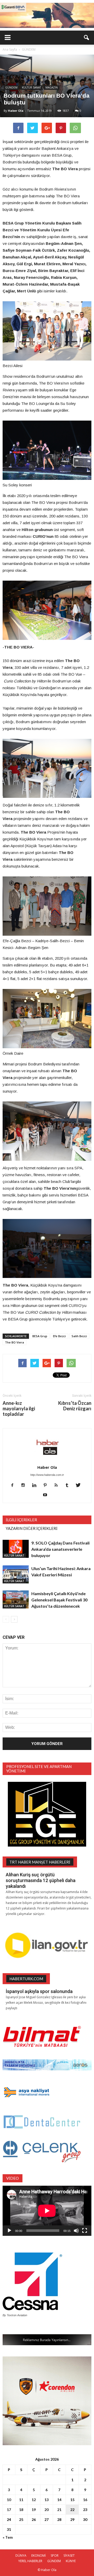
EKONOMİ (39, 2556)
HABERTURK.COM (26, 1979)
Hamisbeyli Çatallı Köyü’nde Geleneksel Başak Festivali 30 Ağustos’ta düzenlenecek (59, 1600)
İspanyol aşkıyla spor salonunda (39, 1991)
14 (59, 2500)
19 (34, 2510)
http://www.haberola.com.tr (47, 1475)
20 (46, 2510)
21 (59, 2510)
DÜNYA (21, 2556)
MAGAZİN (52, 87)
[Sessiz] (76, 2231)
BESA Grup (40, 1336)
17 (9, 2510)
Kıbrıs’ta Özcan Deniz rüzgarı (75, 1406)
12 (34, 2500)
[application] (47, 2211)
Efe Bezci (59, 1336)
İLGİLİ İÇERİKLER (21, 1520)
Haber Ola (16, 111)
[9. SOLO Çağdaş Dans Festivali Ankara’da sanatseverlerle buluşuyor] (16, 1549)
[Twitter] (80, 1486)
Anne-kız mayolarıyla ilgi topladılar (19, 1409)
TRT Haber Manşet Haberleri (40, 1862)
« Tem (8, 2537)
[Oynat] (9, 2231)
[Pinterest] (47, 1486)
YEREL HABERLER (30, 2561)
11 (21, 2500)
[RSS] (58, 1486)
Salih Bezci (79, 1336)
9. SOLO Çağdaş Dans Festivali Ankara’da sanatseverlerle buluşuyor (60, 1549)
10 (9, 2500)
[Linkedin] (36, 1486)
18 (21, 2510)
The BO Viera (14, 1342)
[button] (87, 38)
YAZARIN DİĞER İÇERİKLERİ (32, 1528)
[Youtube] (47, 1495)
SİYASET (69, 2556)
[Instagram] (25, 1486)
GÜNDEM (11, 87)
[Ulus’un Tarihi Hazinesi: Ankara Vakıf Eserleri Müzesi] (16, 1574)
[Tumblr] (69, 1486)
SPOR (55, 2556)
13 (46, 2500)
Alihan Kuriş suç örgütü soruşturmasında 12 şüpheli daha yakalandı (41, 1880)
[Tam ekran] (85, 2231)
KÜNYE (71, 2561)
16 (85, 2500)
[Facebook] (14, 1486)
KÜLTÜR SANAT (31, 87)
